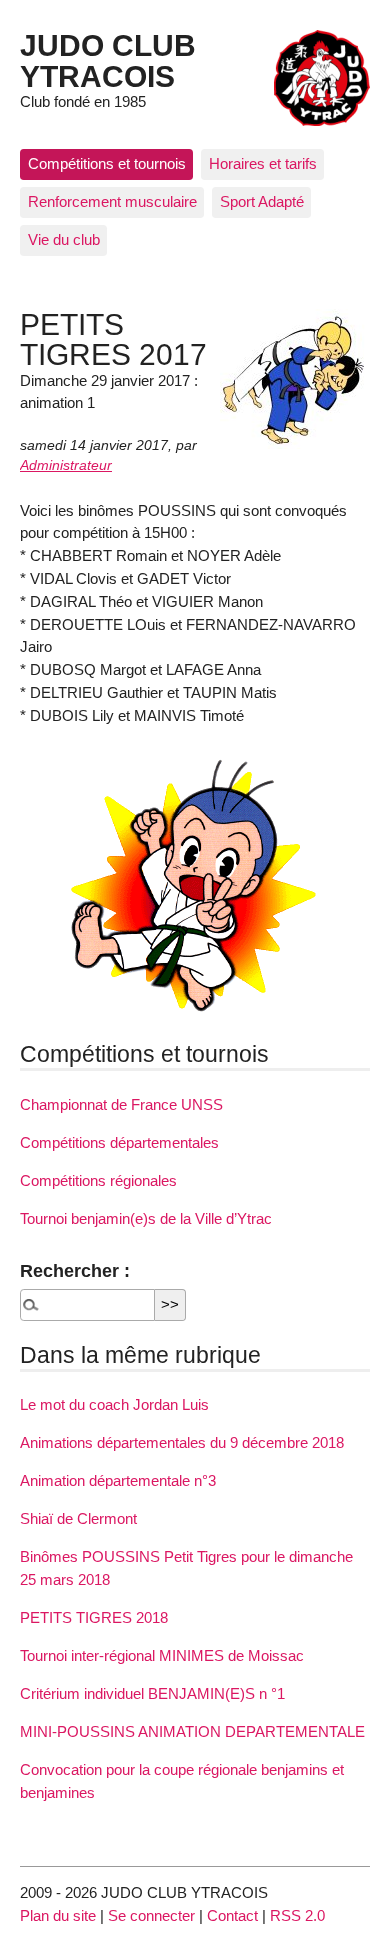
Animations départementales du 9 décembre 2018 (182, 1442)
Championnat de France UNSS (121, 1104)
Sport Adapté (262, 201)
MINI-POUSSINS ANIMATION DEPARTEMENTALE (192, 1731)
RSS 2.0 (297, 1915)
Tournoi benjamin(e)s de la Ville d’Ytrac (146, 1218)
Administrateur (66, 465)
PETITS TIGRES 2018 (94, 1617)
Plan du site (58, 1915)
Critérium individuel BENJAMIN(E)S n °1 (152, 1693)
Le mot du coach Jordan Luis (114, 1404)
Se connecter (151, 1915)
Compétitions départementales (119, 1142)
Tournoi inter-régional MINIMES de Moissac (162, 1655)
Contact (232, 1915)
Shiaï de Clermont (78, 1518)
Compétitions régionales (98, 1180)
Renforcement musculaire (112, 201)
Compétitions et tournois (107, 163)
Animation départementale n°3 (118, 1480)
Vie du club (64, 239)
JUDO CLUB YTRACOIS (108, 60)
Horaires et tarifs (263, 163)
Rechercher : (75, 1270)
